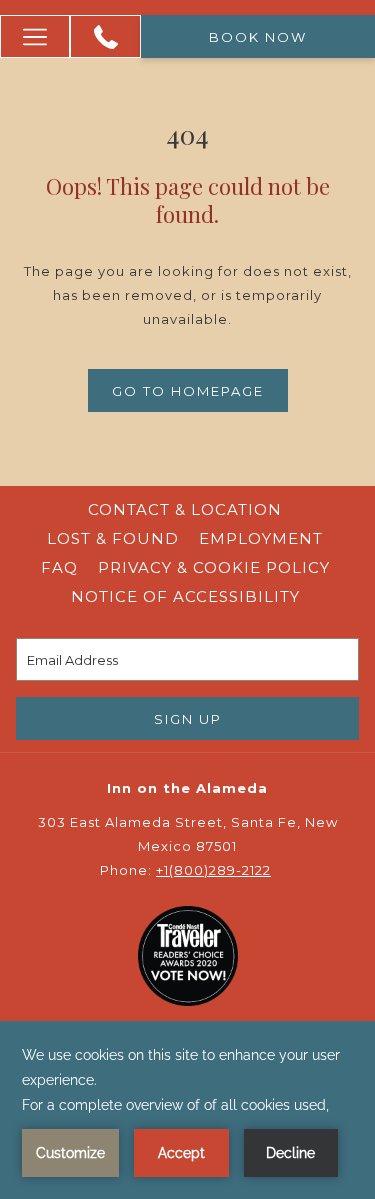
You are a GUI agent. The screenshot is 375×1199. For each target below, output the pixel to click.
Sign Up (188, 719)
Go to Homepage (188, 391)
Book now (258, 37)
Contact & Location (185, 509)
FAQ (59, 567)
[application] (187, 1110)
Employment (261, 538)
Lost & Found (113, 538)
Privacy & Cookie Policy (216, 567)
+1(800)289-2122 (213, 870)
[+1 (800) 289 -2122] (106, 37)
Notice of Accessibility (185, 596)
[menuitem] (185, 510)
